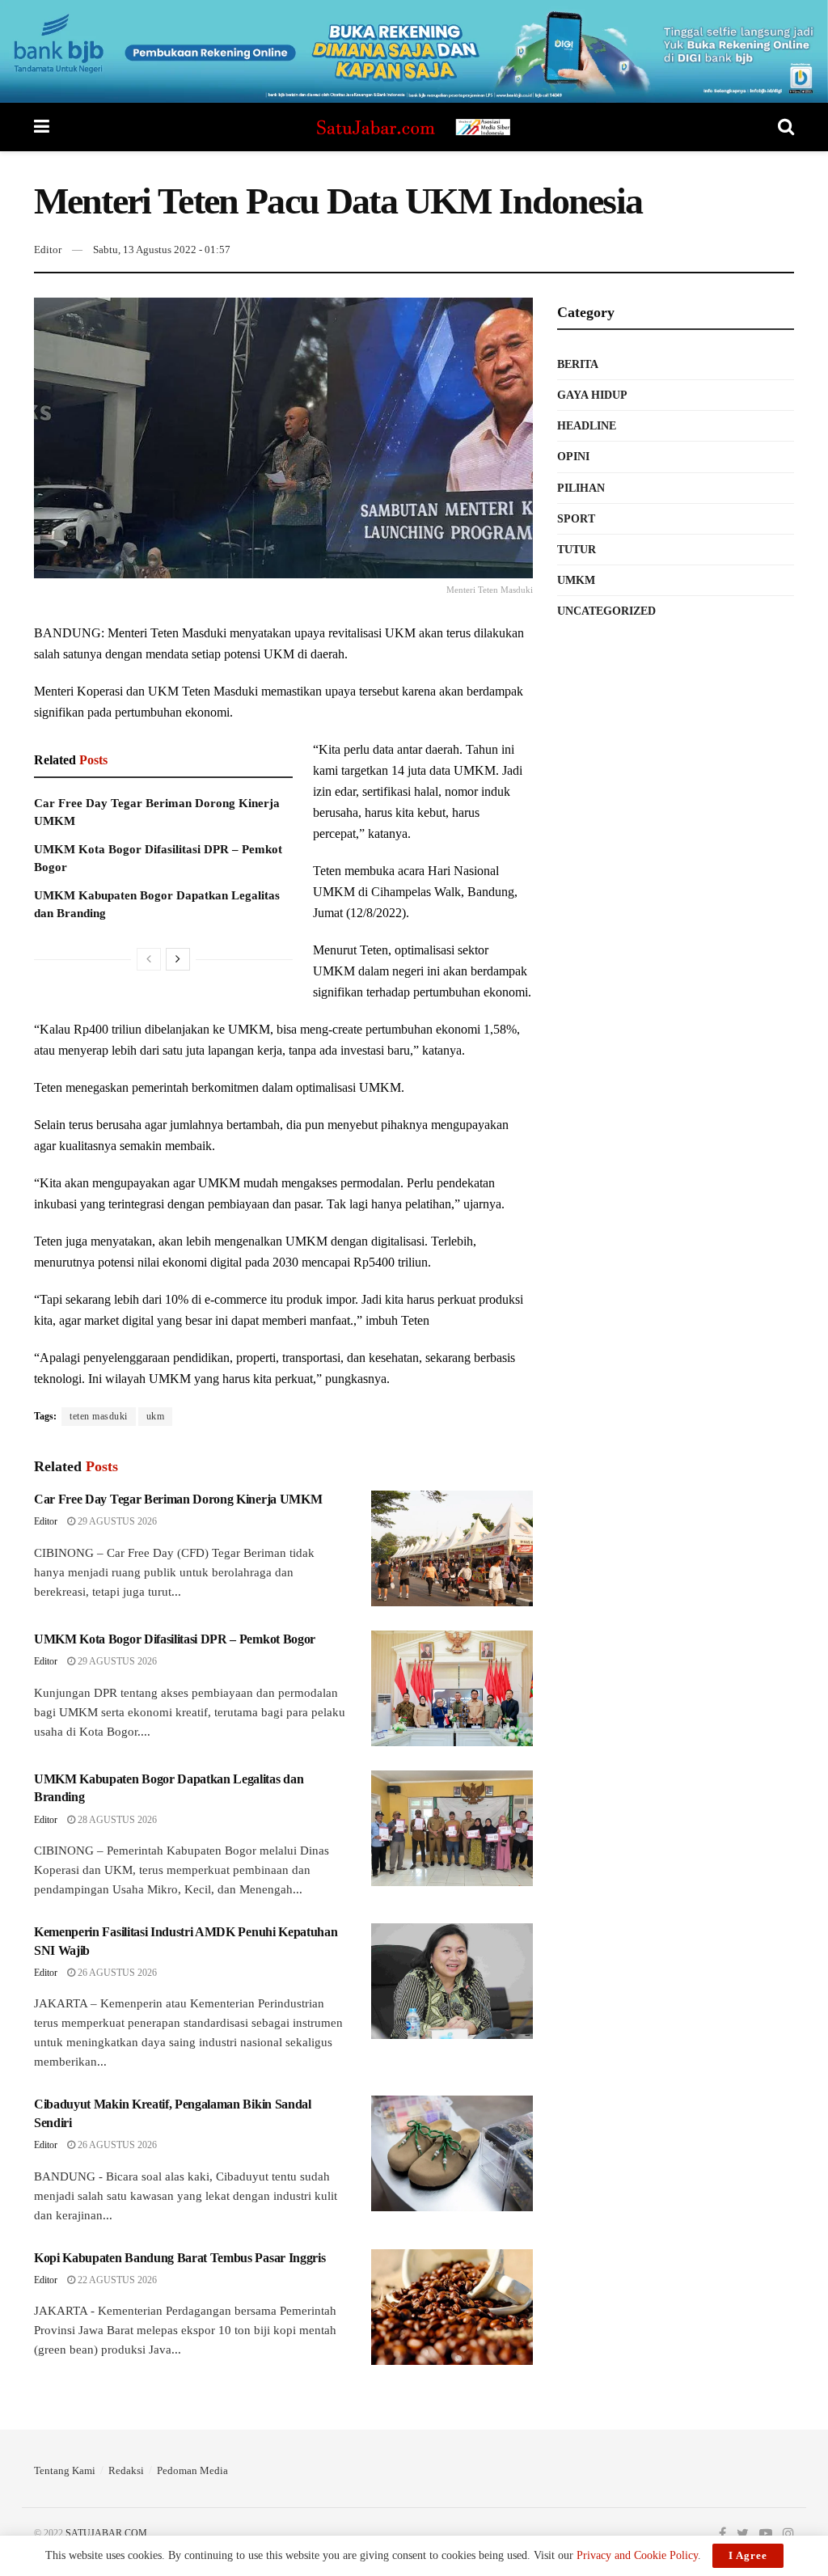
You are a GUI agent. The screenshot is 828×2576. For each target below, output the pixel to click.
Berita (578, 364)
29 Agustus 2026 (116, 1521)
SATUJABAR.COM (106, 2533)
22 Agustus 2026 (116, 2280)
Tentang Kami (65, 2470)
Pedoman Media (192, 2470)
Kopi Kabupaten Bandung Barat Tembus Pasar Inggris (180, 2258)
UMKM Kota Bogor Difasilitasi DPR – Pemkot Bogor (175, 1639)
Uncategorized (606, 611)
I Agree (748, 2555)
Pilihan (581, 488)
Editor (48, 250)
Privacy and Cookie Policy (637, 2555)
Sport (576, 519)
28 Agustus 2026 (116, 1820)
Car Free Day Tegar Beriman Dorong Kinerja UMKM (178, 1499)
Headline (587, 426)
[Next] (178, 959)
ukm (156, 1416)
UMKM (576, 580)
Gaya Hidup (592, 395)
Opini (573, 457)
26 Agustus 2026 (116, 1973)
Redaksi (126, 2470)
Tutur (577, 550)
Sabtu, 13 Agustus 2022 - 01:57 (162, 250)
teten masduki (99, 1416)
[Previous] (149, 959)
